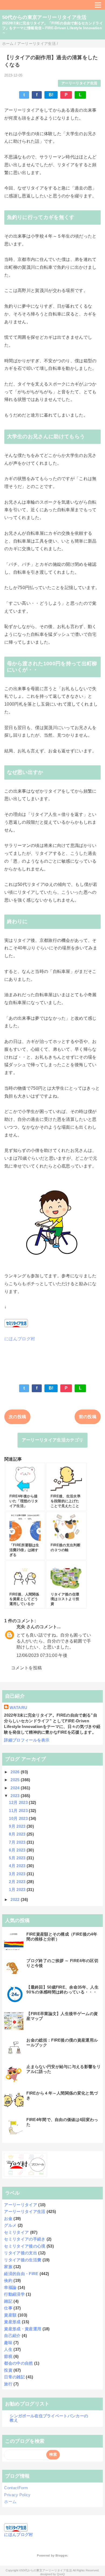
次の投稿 (17, 1417)
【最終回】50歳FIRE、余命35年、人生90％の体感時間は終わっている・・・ (62, 1990)
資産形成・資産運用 (23, 2329)
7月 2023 (18, 1842)
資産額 (10, 2315)
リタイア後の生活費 (23, 2260)
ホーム (10, 2502)
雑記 (8, 2301)
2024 (16, 1788)
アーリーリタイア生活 (79, 83)
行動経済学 (14, 2294)
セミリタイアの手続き (25, 2239)
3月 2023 (18, 1874)
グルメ (10, 2225)
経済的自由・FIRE (21, 2274)
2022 (16, 1899)
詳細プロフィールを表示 (27, 1740)
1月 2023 (18, 1889)
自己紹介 (12, 2336)
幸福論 (10, 2287)
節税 (8, 2356)
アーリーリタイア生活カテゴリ (52, 1440)
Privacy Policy (17, 2495)
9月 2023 (18, 1826)
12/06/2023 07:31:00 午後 (42, 1655)
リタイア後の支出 (21, 2253)
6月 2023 (18, 1850)
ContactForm (16, 2488)
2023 (16, 1796)
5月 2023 (18, 1858)
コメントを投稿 (26, 1668)
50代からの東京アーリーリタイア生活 (44, 17)
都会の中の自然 (18, 2363)
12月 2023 (19, 1802)
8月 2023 (18, 1834)
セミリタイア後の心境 (25, 2246)
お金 (8, 2218)
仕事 (8, 2308)
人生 (8, 2349)
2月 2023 (18, 1882)
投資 (8, 2370)
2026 (16, 1772)
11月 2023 (19, 1811)
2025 (16, 1780)
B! (51, 95)
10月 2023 (19, 1818)
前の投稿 (88, 1417)
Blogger (61, 2555)
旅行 (8, 2384)
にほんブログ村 (20, 1339)
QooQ (61, 2574)
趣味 (8, 2343)
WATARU (18, 1708)
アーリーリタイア (21, 2205)
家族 (8, 2267)
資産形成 (12, 2322)
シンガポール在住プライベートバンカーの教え (49, 2418)
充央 (21, 1627)
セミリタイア (16, 2232)
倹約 (8, 2280)
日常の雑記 (14, 2377)
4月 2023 (18, 1866)
